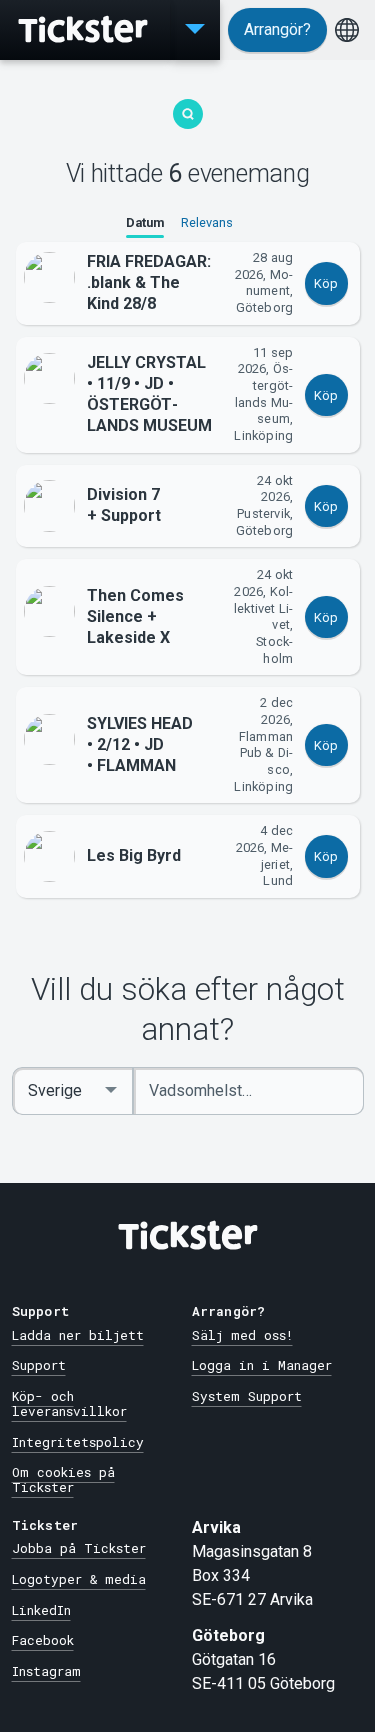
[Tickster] (85, 30)
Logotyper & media (79, 1579)
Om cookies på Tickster (63, 1479)
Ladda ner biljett (78, 1335)
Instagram (46, 1671)
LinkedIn (41, 1610)
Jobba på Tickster (79, 1548)
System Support (247, 1396)
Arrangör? (277, 29)
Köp (326, 283)
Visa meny (195, 30)
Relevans (207, 222)
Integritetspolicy (78, 1442)
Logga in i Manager (262, 1365)
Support (39, 1365)
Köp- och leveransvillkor (69, 1403)
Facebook (43, 1640)
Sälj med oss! (242, 1335)
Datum (145, 222)
